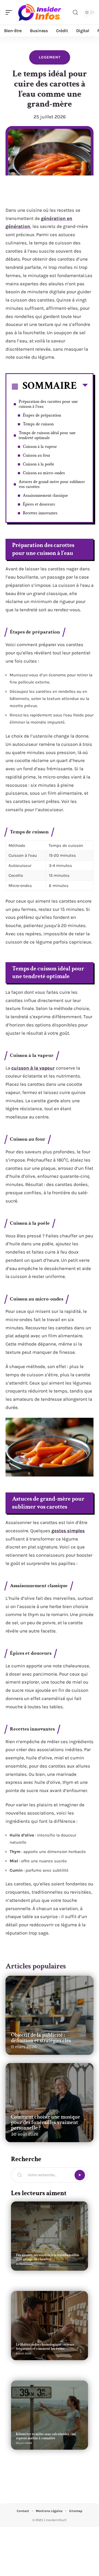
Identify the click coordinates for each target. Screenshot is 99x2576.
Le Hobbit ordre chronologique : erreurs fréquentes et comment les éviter (45, 2347)
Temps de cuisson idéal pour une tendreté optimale (47, 435)
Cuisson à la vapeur (40, 447)
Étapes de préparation (42, 415)
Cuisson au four (37, 455)
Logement (50, 57)
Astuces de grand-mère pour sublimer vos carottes (52, 484)
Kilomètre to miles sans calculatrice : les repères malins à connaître (46, 2436)
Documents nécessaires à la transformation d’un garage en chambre (48, 2257)
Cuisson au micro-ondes (44, 473)
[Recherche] (75, 12)
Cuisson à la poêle (38, 464)
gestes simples (68, 1531)
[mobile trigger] (10, 12)
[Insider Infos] (40, 12)
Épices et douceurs (39, 504)
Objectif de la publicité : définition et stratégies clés (41, 2038)
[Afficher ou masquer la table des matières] (82, 386)
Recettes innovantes (40, 513)
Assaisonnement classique (45, 496)
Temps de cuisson (38, 424)
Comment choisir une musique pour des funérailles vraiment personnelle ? (46, 2122)
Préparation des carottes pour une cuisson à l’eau (48, 404)
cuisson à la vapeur (33, 1068)
